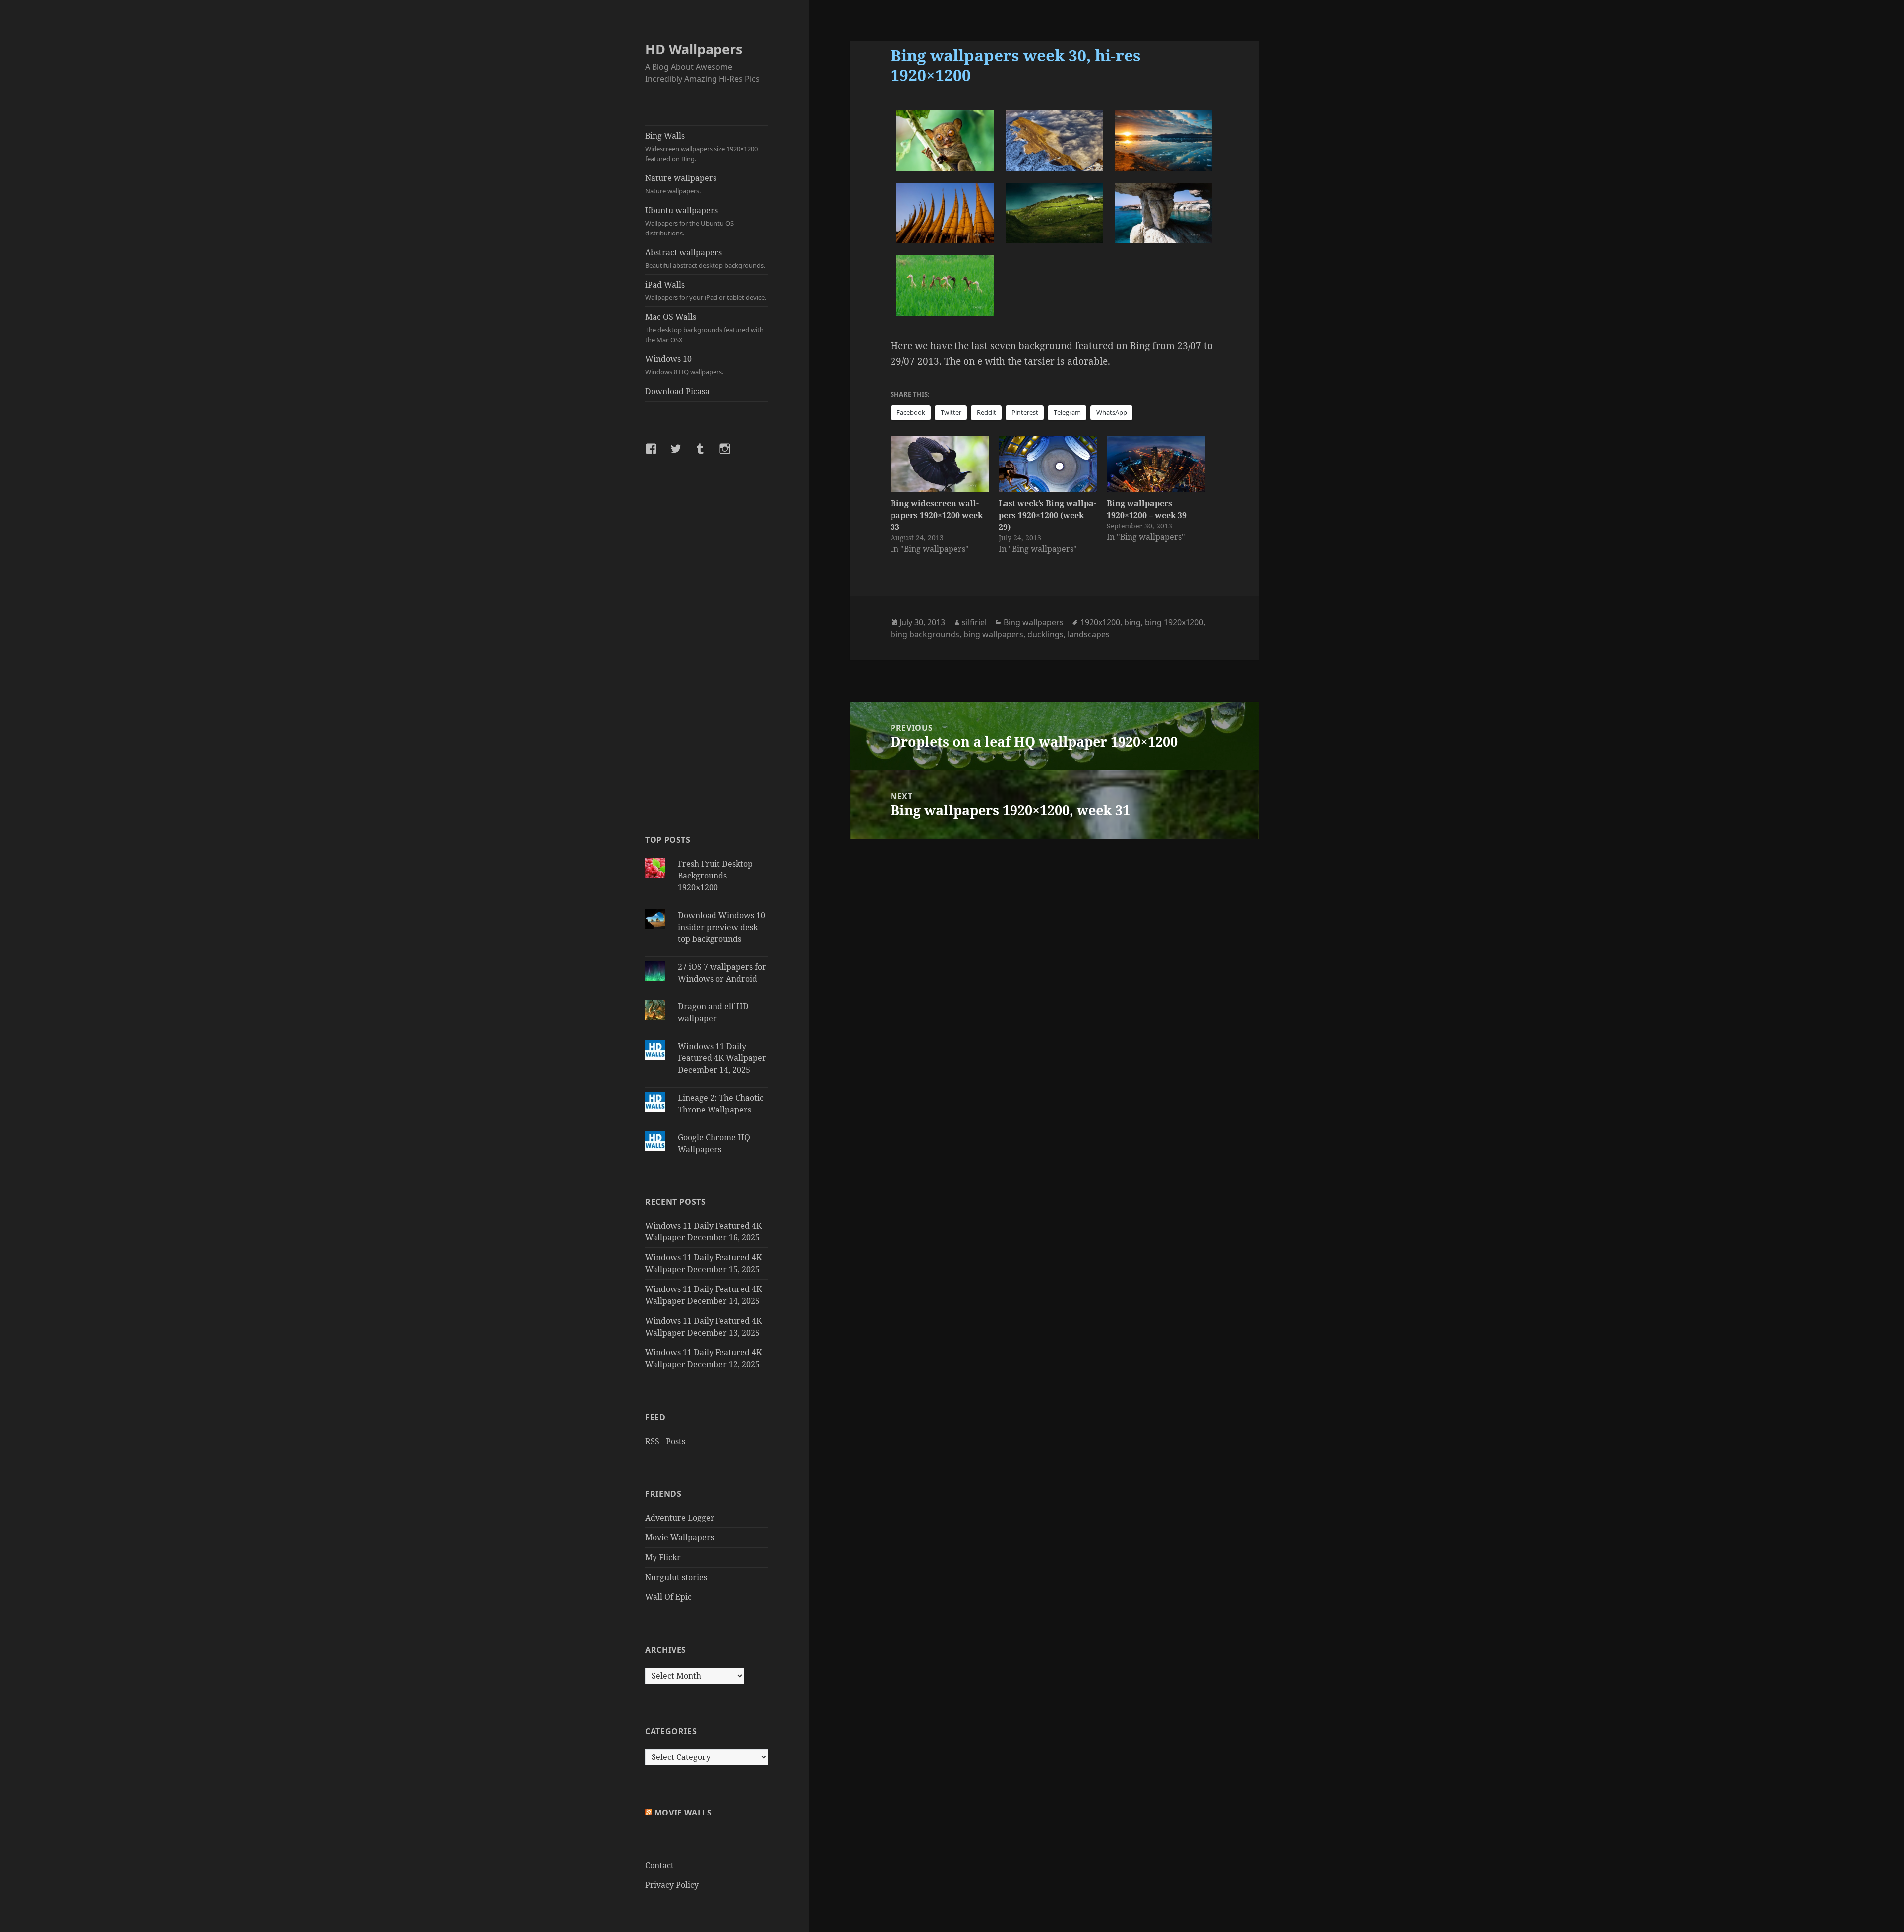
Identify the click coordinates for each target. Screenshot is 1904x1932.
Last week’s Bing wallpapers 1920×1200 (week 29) (1047, 515)
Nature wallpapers (681, 184)
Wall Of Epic (668, 1597)
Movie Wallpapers (680, 1537)
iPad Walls (706, 291)
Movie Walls (683, 1813)
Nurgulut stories (676, 1577)
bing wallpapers (993, 634)
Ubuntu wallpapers (689, 221)
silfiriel (974, 622)
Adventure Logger (680, 1518)
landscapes (1089, 634)
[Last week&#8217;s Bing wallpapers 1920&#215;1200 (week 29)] (1048, 464)
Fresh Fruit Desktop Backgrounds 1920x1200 (715, 876)
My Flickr (663, 1557)
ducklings (1045, 634)
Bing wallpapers (1034, 622)
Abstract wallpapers (705, 258)
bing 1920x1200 (1174, 622)
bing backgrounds (925, 634)
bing (1132, 622)
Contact (659, 1865)
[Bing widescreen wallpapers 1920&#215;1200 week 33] (940, 464)
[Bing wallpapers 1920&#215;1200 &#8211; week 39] (1156, 464)
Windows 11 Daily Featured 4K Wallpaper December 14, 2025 (722, 1058)
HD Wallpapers (694, 49)
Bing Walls (701, 147)
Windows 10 (684, 365)
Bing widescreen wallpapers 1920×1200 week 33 (937, 515)
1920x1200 (1100, 622)
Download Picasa (677, 391)
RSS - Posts (665, 1441)
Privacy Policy (672, 1885)
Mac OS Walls (704, 328)
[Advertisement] (707, 644)
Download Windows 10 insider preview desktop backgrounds (721, 927)
